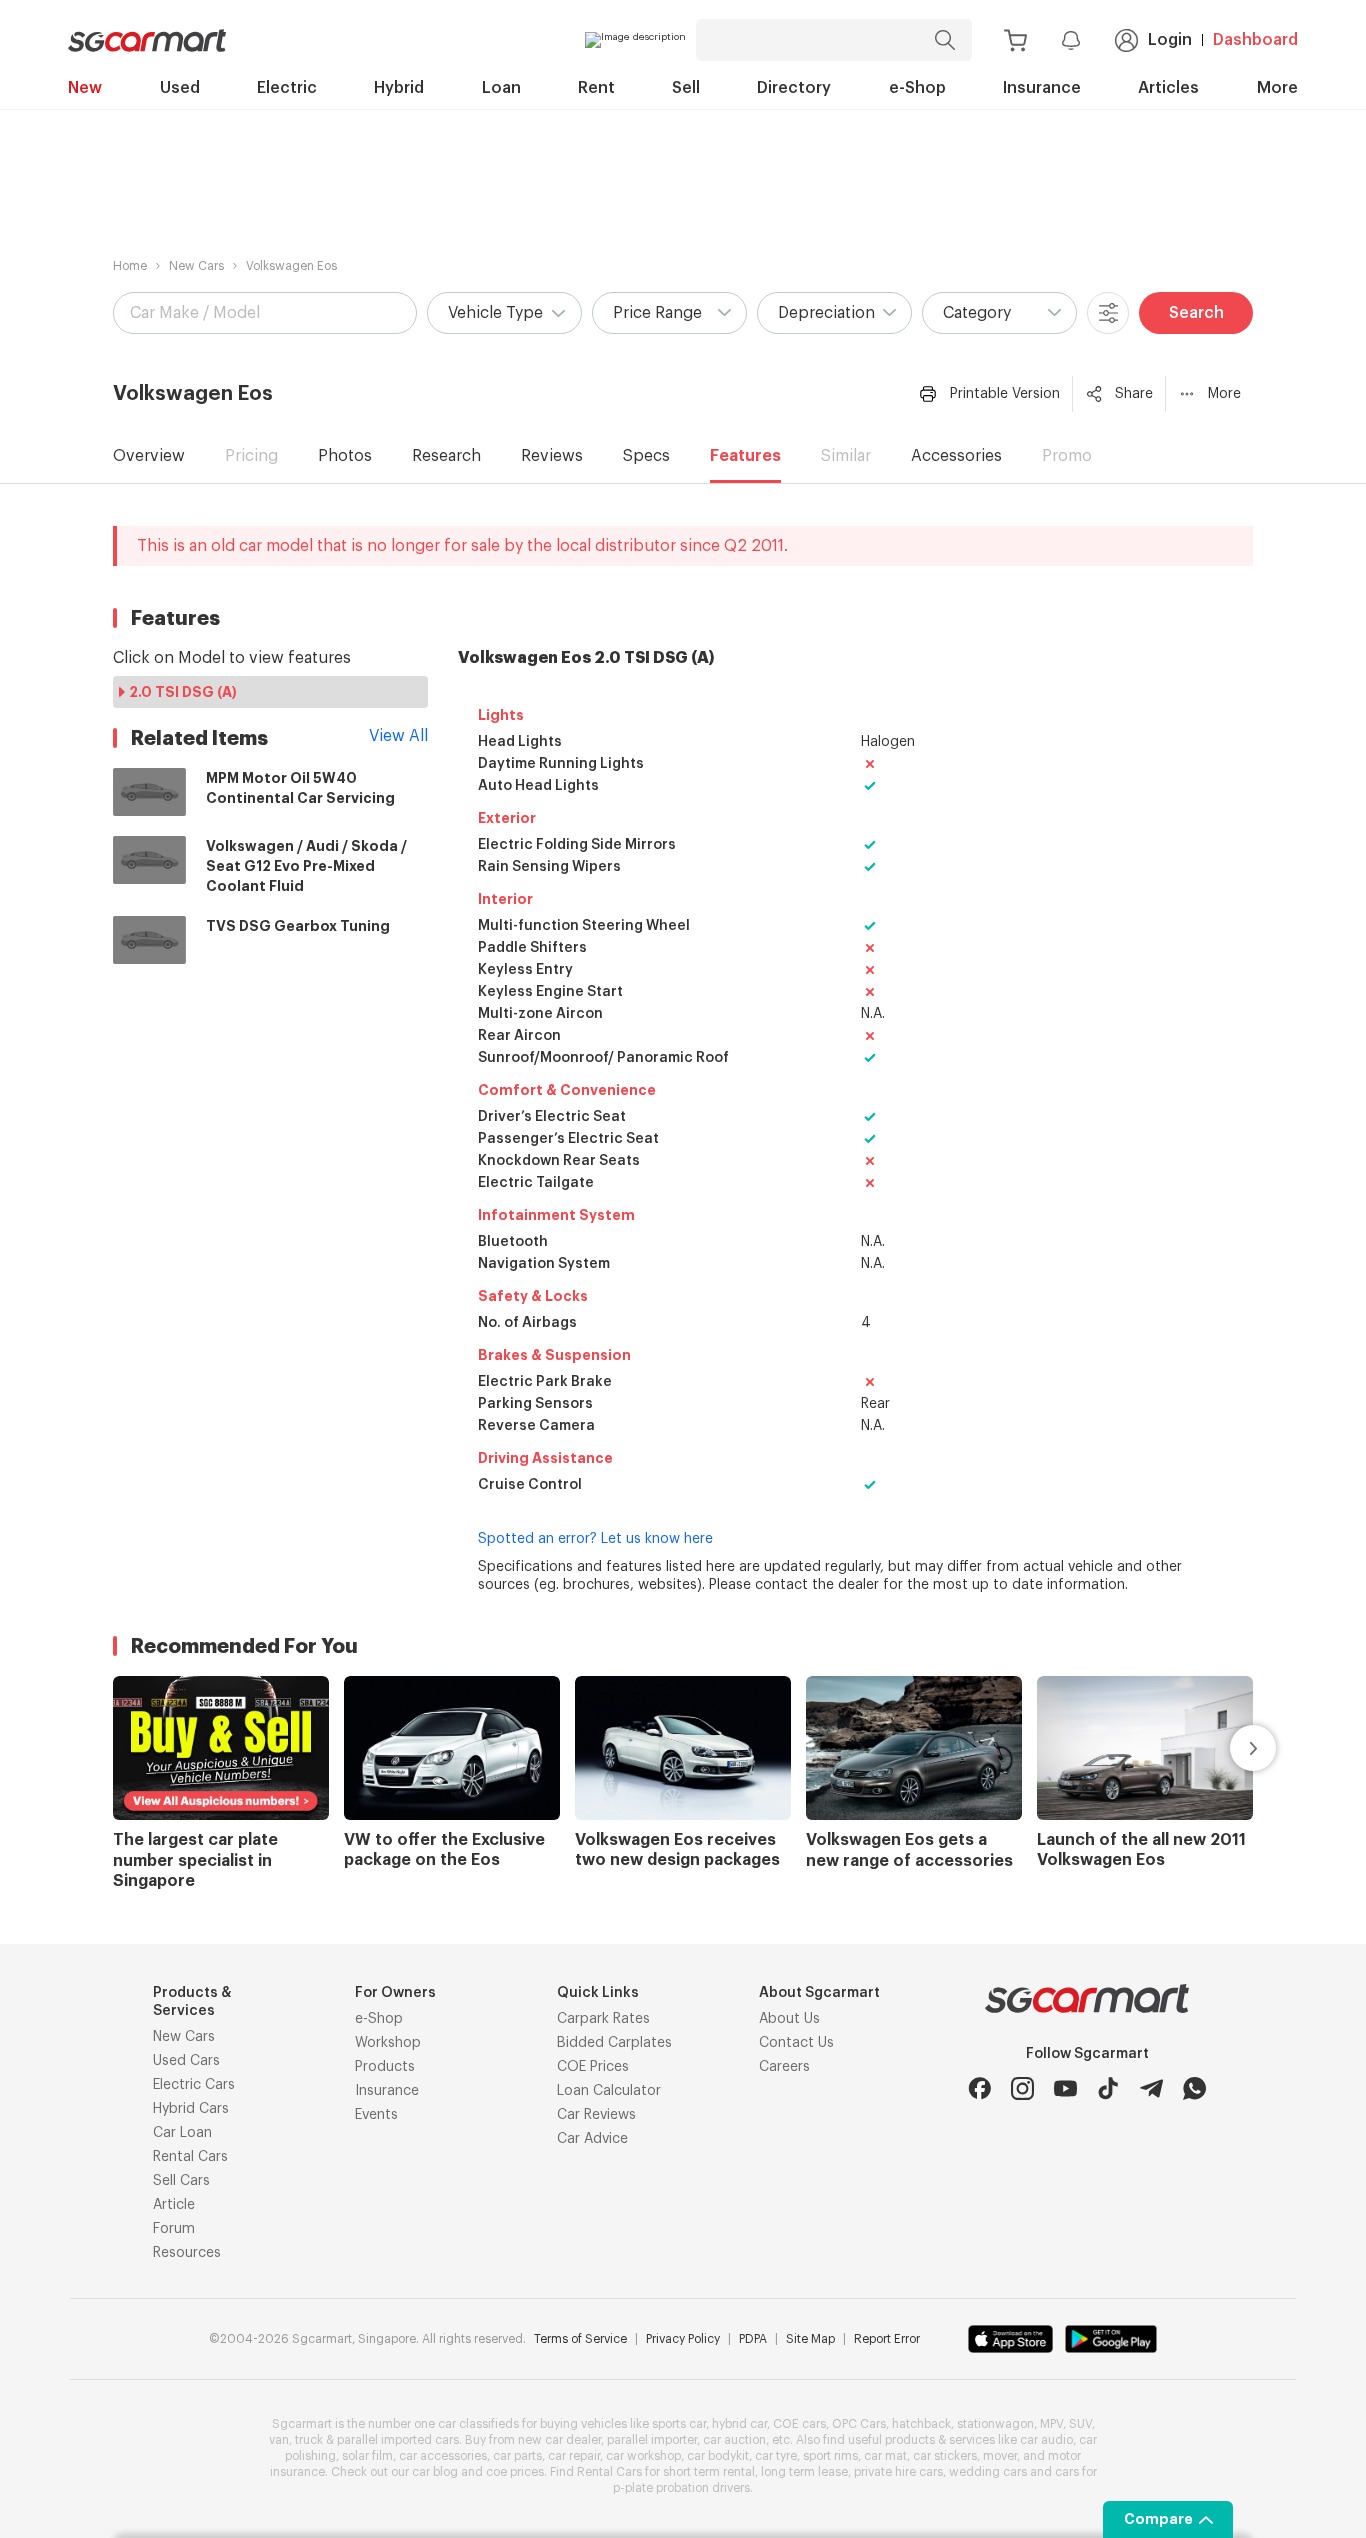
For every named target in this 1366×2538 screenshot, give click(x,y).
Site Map (810, 2339)
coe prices (515, 2472)
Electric (287, 88)
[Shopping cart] (1015, 40)
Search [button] (1196, 313)
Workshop (388, 2043)
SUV (1080, 2424)
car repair (574, 2456)
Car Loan (182, 2133)
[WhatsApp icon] (1194, 2088)
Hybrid (399, 88)
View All (398, 736)
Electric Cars (194, 2085)
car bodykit (718, 2456)
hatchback (921, 2424)
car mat (885, 2456)
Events (376, 2115)
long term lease (804, 2472)
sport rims (830, 2456)
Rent (596, 88)
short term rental (709, 2472)
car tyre (776, 2456)
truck (309, 2440)
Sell (686, 88)
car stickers (945, 2456)
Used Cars (186, 2061)
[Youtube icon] (1065, 2088)
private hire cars (898, 2472)
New (85, 88)
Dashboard (1255, 40)
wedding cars (988, 2472)
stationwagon (995, 2424)
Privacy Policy (683, 2339)
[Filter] (1108, 313)
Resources (187, 2253)
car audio (1046, 2440)
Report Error (887, 2339)
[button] (504, 313)
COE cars (799, 2424)
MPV (1051, 2424)
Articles (1168, 88)
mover (1000, 2456)
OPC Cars (859, 2424)
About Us (789, 2019)
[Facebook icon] (979, 2088)
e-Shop (917, 88)
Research (446, 456)
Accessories (956, 456)
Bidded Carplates (614, 2043)
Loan (501, 88)
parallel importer (652, 2440)
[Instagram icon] (1022, 2088)
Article (174, 2205)
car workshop (643, 2456)
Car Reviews (596, 2115)
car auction (734, 2440)
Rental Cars (190, 2157)
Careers (784, 2067)
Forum (174, 2229)
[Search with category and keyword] (945, 40)
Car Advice (592, 2139)
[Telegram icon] (1151, 2088)
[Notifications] (1071, 40)
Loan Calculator (609, 2091)
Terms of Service (580, 2339)
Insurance (1042, 88)
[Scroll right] (1230, 1748)
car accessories (443, 2456)
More (1277, 88)
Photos (345, 456)
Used (180, 88)
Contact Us (796, 2043)
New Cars (196, 266)
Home (130, 266)
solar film (367, 2456)
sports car (679, 2424)
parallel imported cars (398, 2440)
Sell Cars (181, 2181)
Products (385, 2067)
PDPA (753, 2339)
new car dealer (559, 2440)
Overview (149, 456)
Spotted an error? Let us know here (595, 1539)
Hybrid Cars (191, 2109)
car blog (435, 2472)
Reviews (552, 456)
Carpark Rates (603, 2019)
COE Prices (593, 2067)
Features (745, 456)
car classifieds (478, 2424)
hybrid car (739, 2424)
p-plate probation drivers (681, 2488)
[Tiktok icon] (1108, 2088)
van (279, 2440)
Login (1170, 40)
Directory (794, 88)
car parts (517, 2456)
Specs (646, 456)
